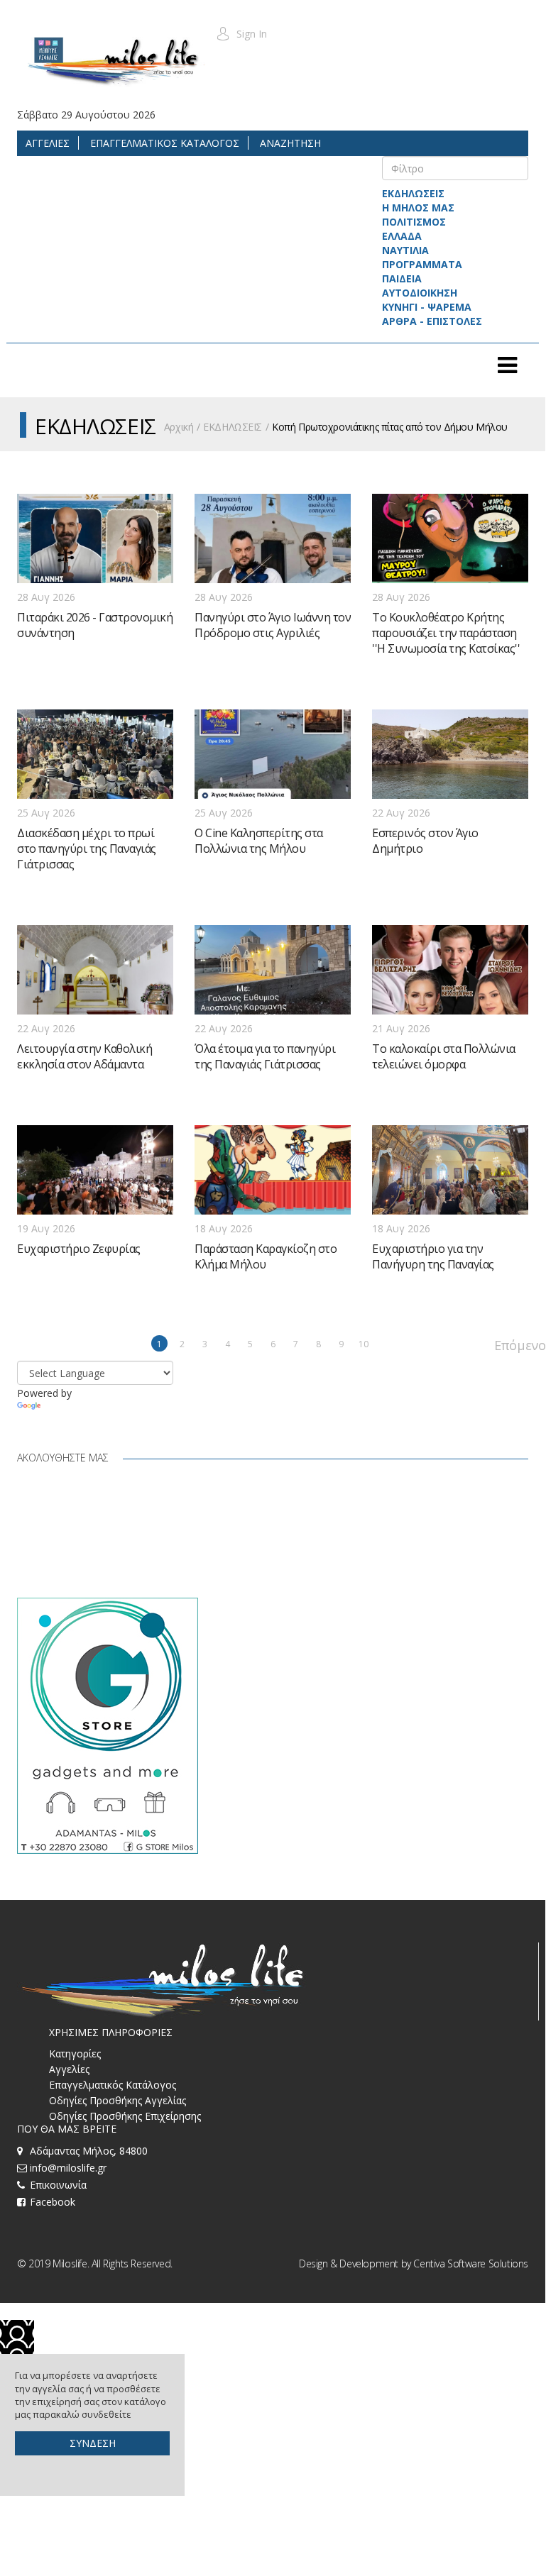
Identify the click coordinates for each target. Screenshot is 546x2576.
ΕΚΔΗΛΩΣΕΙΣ (413, 193)
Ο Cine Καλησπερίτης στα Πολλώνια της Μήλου (259, 841)
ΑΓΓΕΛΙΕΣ (48, 143)
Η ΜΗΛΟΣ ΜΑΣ (418, 208)
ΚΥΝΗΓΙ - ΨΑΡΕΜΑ (427, 307)
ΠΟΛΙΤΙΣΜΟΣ (414, 222)
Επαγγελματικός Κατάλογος (113, 2085)
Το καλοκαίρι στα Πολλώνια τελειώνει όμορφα (444, 1056)
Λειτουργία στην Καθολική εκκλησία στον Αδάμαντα (84, 1056)
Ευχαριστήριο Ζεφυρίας (79, 1249)
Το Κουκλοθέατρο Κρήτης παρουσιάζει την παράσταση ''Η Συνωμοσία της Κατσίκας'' (446, 633)
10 (363, 1344)
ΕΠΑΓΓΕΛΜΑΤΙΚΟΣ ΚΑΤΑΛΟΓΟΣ (163, 143)
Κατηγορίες (75, 2053)
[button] (241, 34)
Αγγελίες (69, 2069)
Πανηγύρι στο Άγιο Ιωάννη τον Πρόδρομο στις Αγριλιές (273, 625)
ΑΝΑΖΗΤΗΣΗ (289, 143)
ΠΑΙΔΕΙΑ (402, 278)
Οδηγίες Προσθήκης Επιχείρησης (125, 2116)
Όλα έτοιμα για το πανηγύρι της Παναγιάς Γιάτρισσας (265, 1056)
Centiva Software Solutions (471, 2263)
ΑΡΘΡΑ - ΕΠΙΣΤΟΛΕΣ (432, 321)
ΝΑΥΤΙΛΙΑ (405, 250)
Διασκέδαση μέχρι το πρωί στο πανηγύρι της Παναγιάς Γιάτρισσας (87, 848)
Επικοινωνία (58, 2185)
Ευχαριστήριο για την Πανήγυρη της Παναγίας (433, 1256)
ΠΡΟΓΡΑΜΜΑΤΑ (422, 264)
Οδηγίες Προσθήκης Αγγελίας (118, 2100)
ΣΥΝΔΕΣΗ (93, 2443)
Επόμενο (502, 1344)
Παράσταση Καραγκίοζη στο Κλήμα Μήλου (266, 1256)
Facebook (53, 2202)
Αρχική (179, 427)
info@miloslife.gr (68, 2168)
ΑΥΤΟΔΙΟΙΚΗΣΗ (420, 293)
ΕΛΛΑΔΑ (402, 236)
